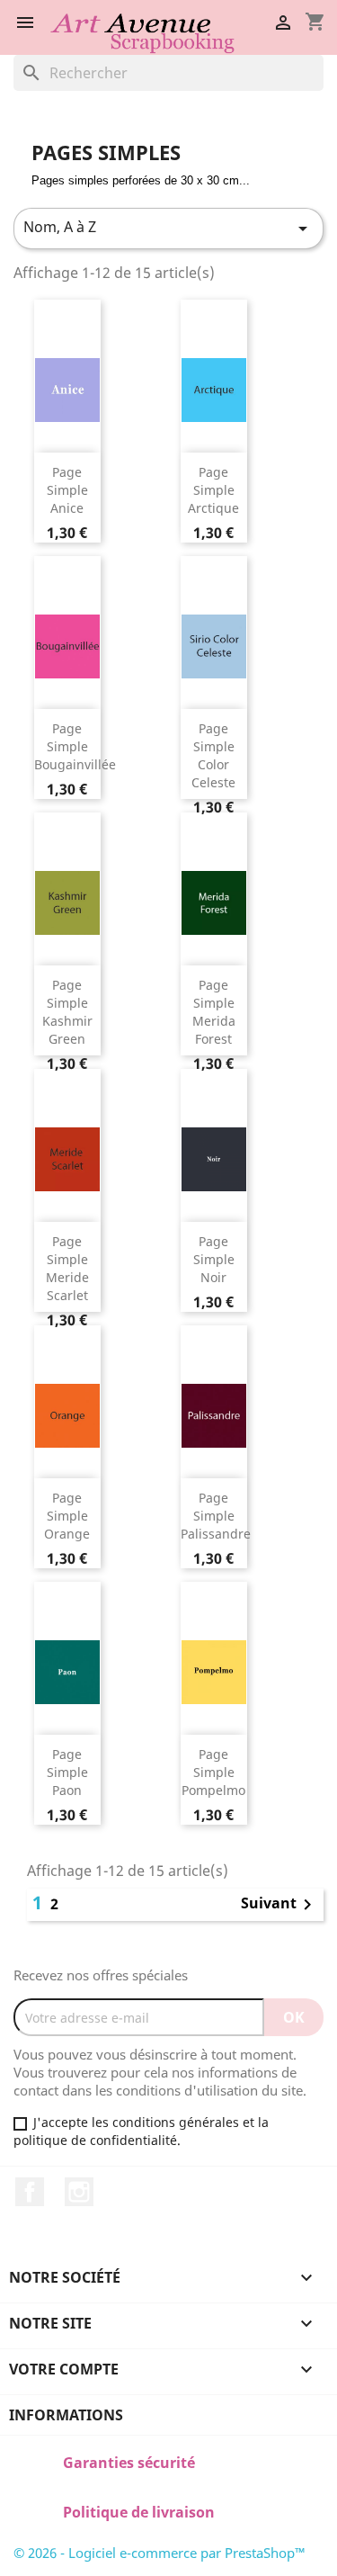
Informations (66, 2415)
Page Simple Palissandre (216, 1516)
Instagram (79, 2192)
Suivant (279, 1905)
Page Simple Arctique (213, 490)
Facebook (30, 2192)
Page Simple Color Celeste (213, 755)
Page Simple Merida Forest (214, 1011)
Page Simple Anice (67, 490)
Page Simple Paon (67, 1772)
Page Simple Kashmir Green (67, 1011)
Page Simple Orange (67, 1516)
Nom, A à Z (168, 228)
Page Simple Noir (214, 1259)
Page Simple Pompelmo (213, 1772)
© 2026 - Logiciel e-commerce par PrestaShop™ (160, 2553)
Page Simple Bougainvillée (75, 746)
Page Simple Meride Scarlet (67, 1268)
